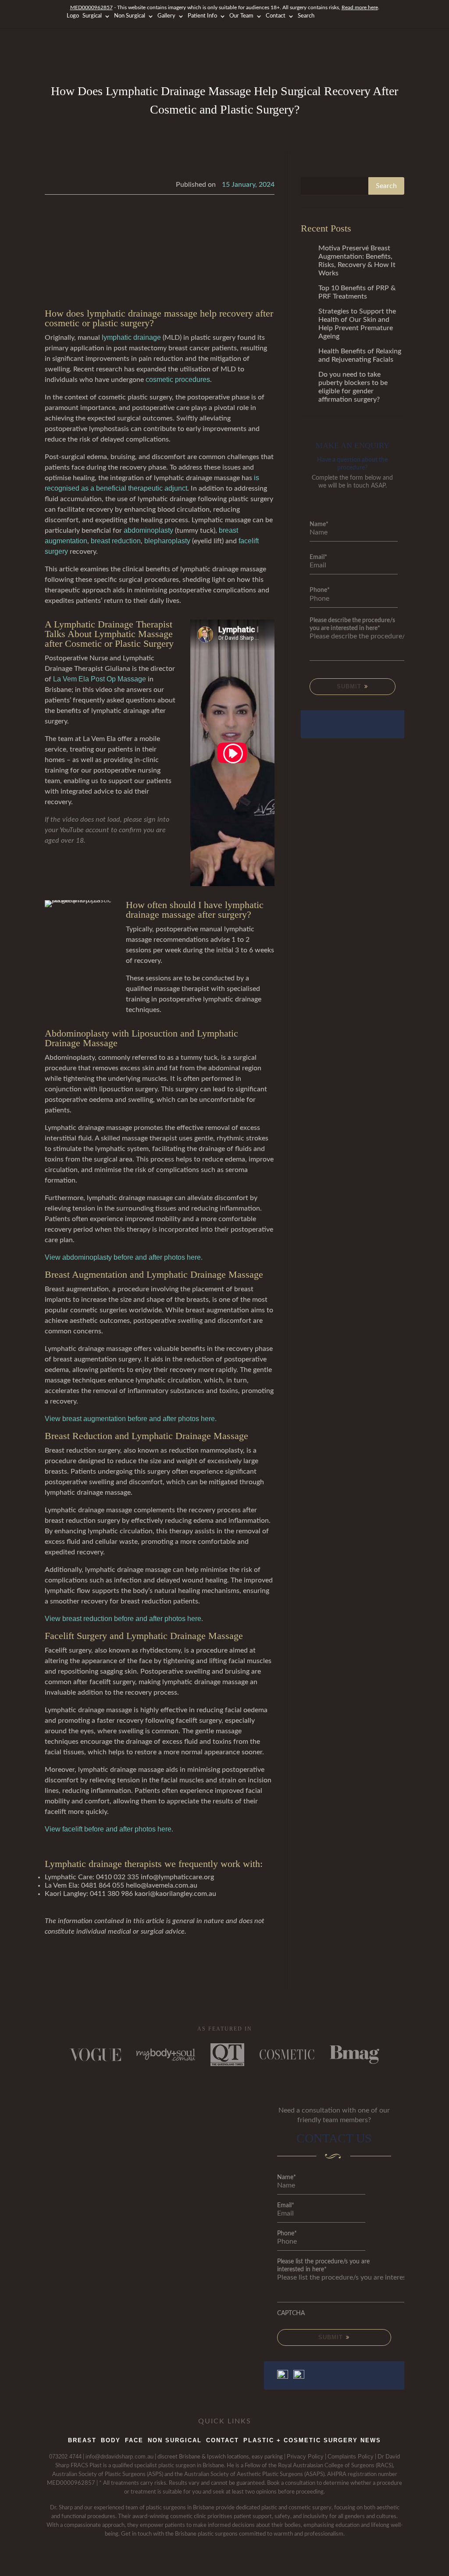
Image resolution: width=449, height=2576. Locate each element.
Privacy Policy (305, 2457)
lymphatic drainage (131, 337)
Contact (276, 16)
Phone (320, 590)
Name (319, 524)
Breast (82, 2440)
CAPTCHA (291, 2313)
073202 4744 (65, 2457)
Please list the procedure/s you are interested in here (323, 2266)
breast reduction (116, 541)
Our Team (241, 16)
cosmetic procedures (178, 379)
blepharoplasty (167, 541)
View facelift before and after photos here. (110, 1829)
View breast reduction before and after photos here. (125, 1619)
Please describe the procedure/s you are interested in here (352, 624)
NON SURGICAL (175, 2440)
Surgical (92, 16)
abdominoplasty (148, 530)
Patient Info (202, 16)
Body (111, 2440)
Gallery (166, 16)
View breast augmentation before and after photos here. (131, 1419)
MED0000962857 (91, 7)
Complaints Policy (351, 2457)
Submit (350, 686)
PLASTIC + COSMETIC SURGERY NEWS (312, 2440)
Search (306, 16)
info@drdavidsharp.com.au (119, 2457)
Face (134, 2440)
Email (318, 557)
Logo (73, 16)
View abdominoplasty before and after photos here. (125, 1257)
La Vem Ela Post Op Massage (100, 679)
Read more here (360, 7)
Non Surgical (130, 16)
